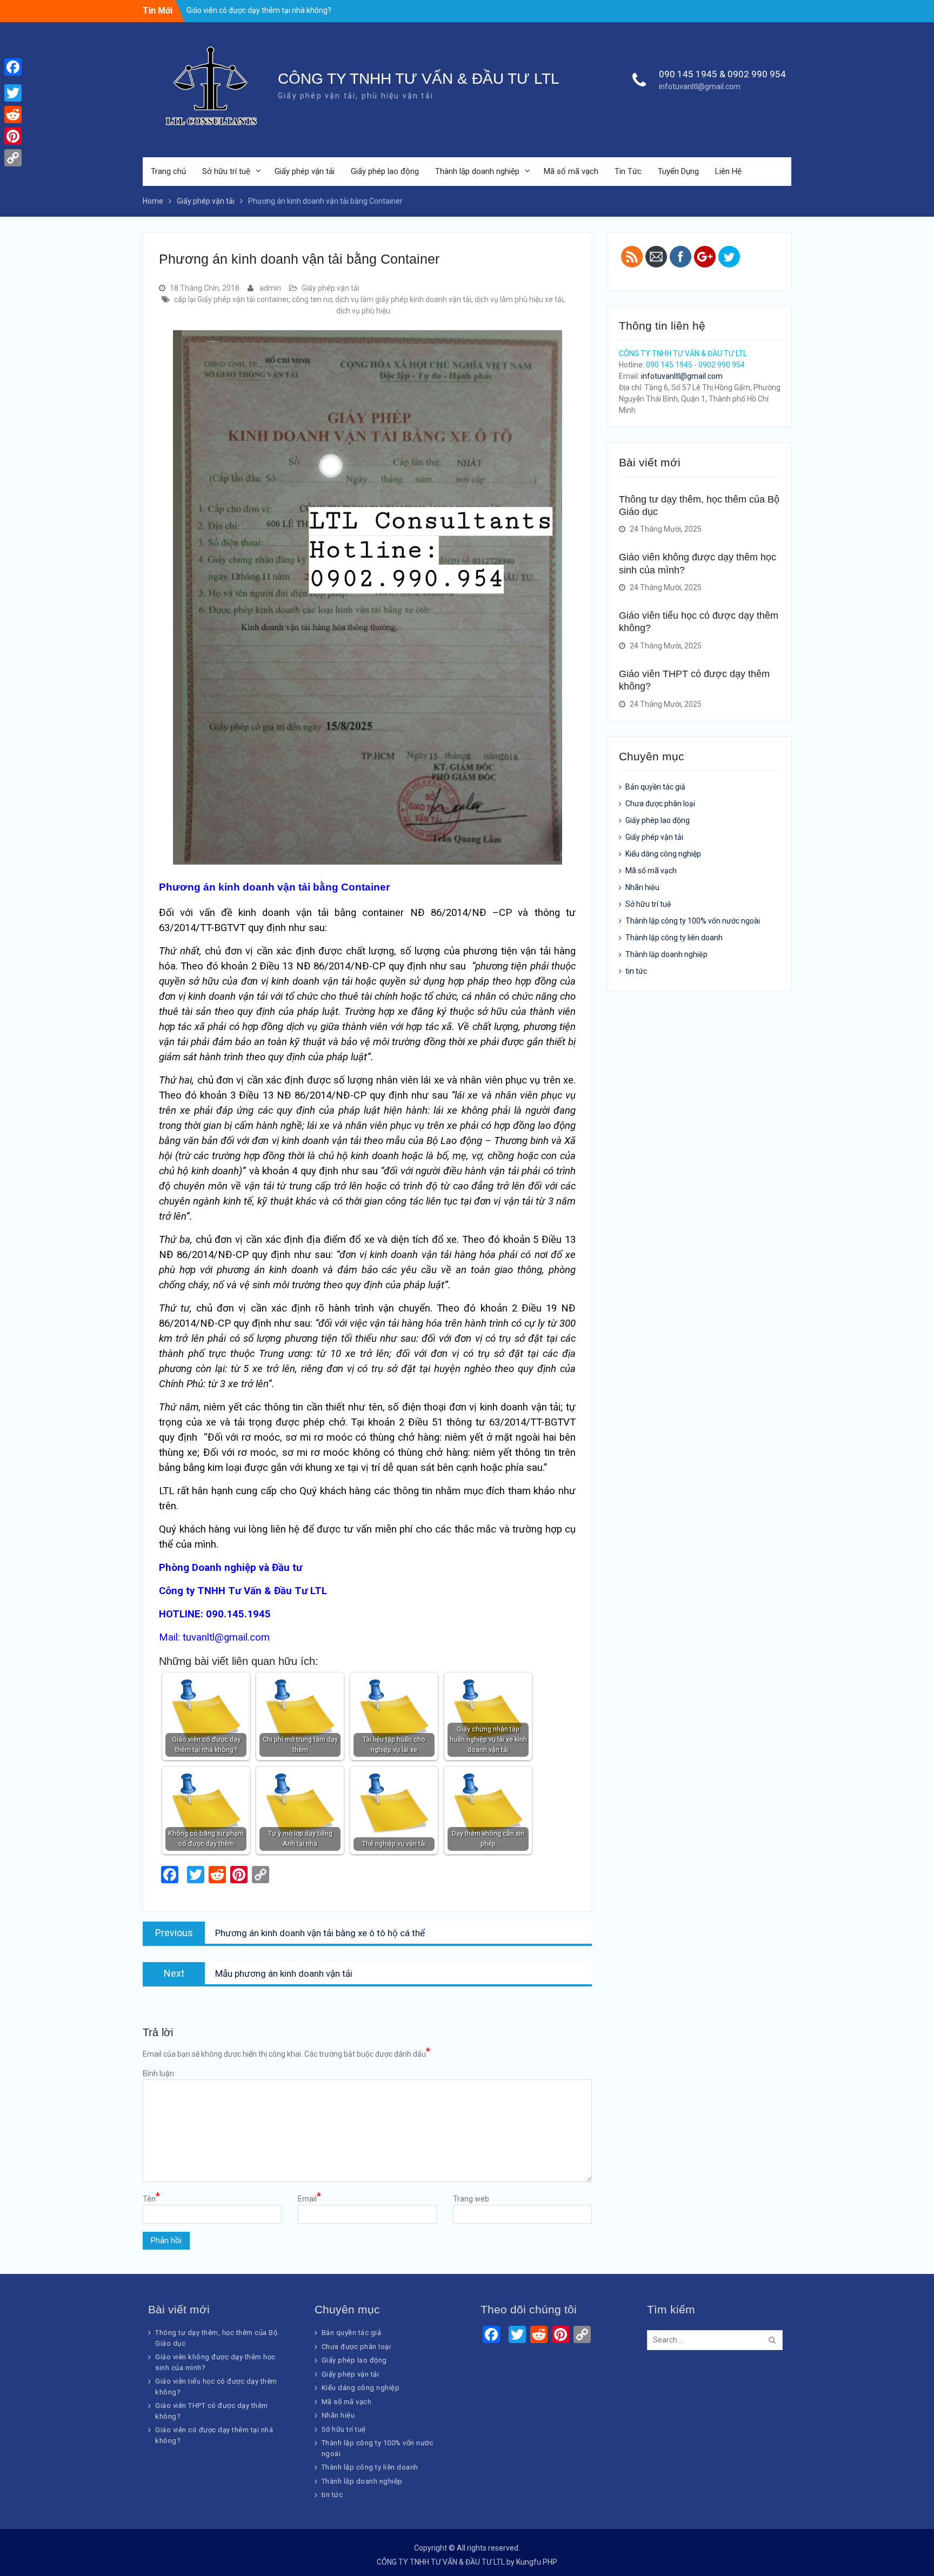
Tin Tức (628, 171)
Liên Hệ (728, 171)
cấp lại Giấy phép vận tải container (231, 299)
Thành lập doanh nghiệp (477, 171)
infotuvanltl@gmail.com (700, 86)
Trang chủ (168, 171)
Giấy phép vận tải (305, 171)
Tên (151, 2198)
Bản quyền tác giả (655, 787)
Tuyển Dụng (678, 171)
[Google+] (13, 80)
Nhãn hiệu (642, 887)
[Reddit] (13, 115)
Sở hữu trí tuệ (226, 171)
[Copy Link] (13, 158)
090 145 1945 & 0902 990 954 (722, 74)
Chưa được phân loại (660, 804)
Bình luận (158, 2073)
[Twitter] (13, 93)
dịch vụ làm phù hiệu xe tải (519, 299)
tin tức (636, 971)
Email (309, 2198)
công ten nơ (312, 299)
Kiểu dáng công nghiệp (663, 854)
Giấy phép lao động (385, 171)
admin (270, 288)
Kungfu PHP (537, 2562)
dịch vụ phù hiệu (363, 311)
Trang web (471, 2199)
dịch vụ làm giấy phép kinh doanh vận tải (403, 299)
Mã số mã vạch (571, 171)
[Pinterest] (13, 136)
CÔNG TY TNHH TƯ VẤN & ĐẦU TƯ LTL (419, 79)
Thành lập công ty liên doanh (674, 938)
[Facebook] (13, 67)
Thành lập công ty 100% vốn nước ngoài (693, 921)
